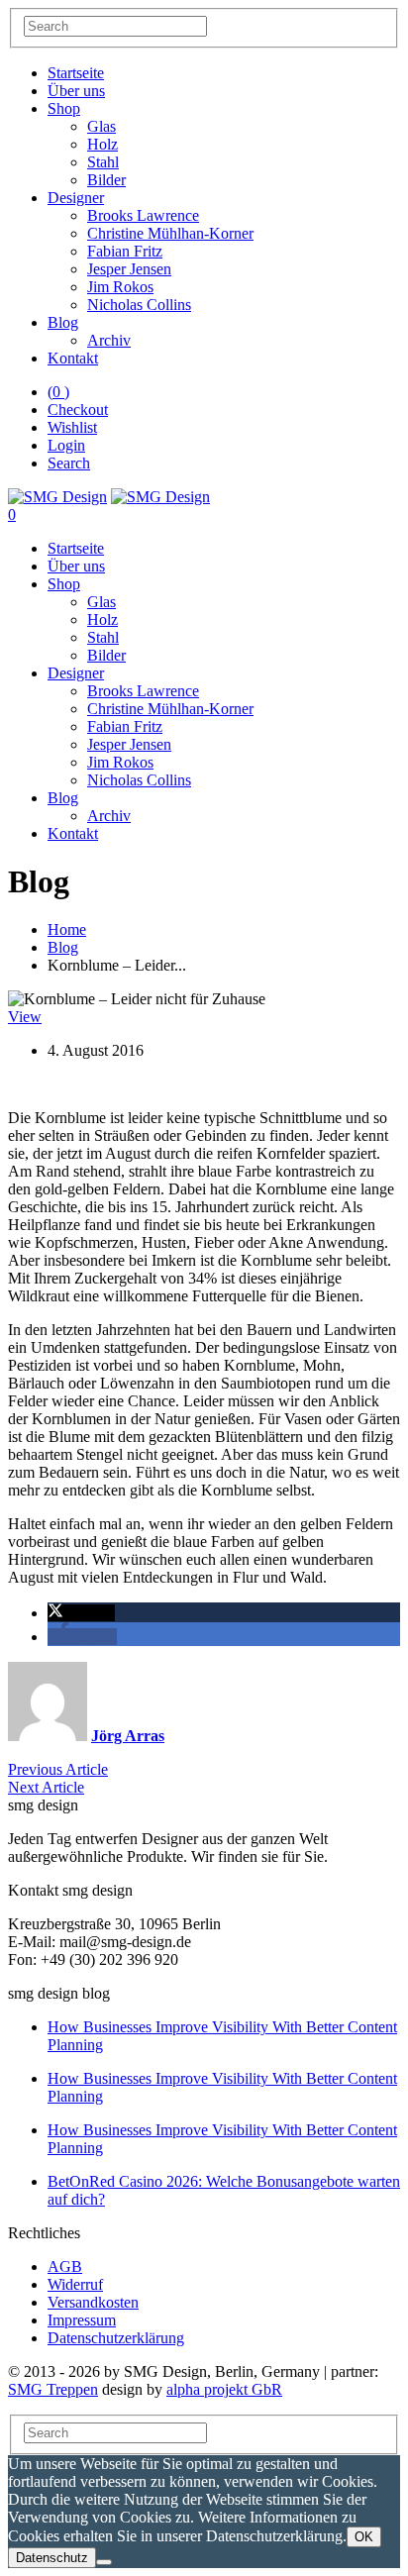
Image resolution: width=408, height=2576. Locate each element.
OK (364, 2537)
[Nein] (104, 2562)
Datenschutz (52, 2558)
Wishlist (72, 427)
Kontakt (73, 358)
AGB (65, 2267)
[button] (81, 1613)
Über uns (76, 91)
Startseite (76, 73)
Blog (63, 322)
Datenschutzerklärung (116, 2338)
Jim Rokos (120, 287)
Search (69, 463)
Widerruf (75, 2284)
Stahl (103, 162)
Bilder (106, 180)
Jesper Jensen (129, 269)
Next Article (46, 1787)
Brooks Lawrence (143, 215)
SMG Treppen (53, 2389)
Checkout (78, 410)
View (25, 1017)
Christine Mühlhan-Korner (170, 233)
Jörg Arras (128, 1736)
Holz (102, 144)
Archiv (109, 340)
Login (66, 445)
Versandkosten (93, 2302)
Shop (64, 108)
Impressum (82, 2320)
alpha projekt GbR (224, 2389)
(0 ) (58, 392)
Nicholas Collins (139, 305)
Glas (102, 126)
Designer (76, 198)
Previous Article (58, 1769)
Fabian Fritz (125, 251)
